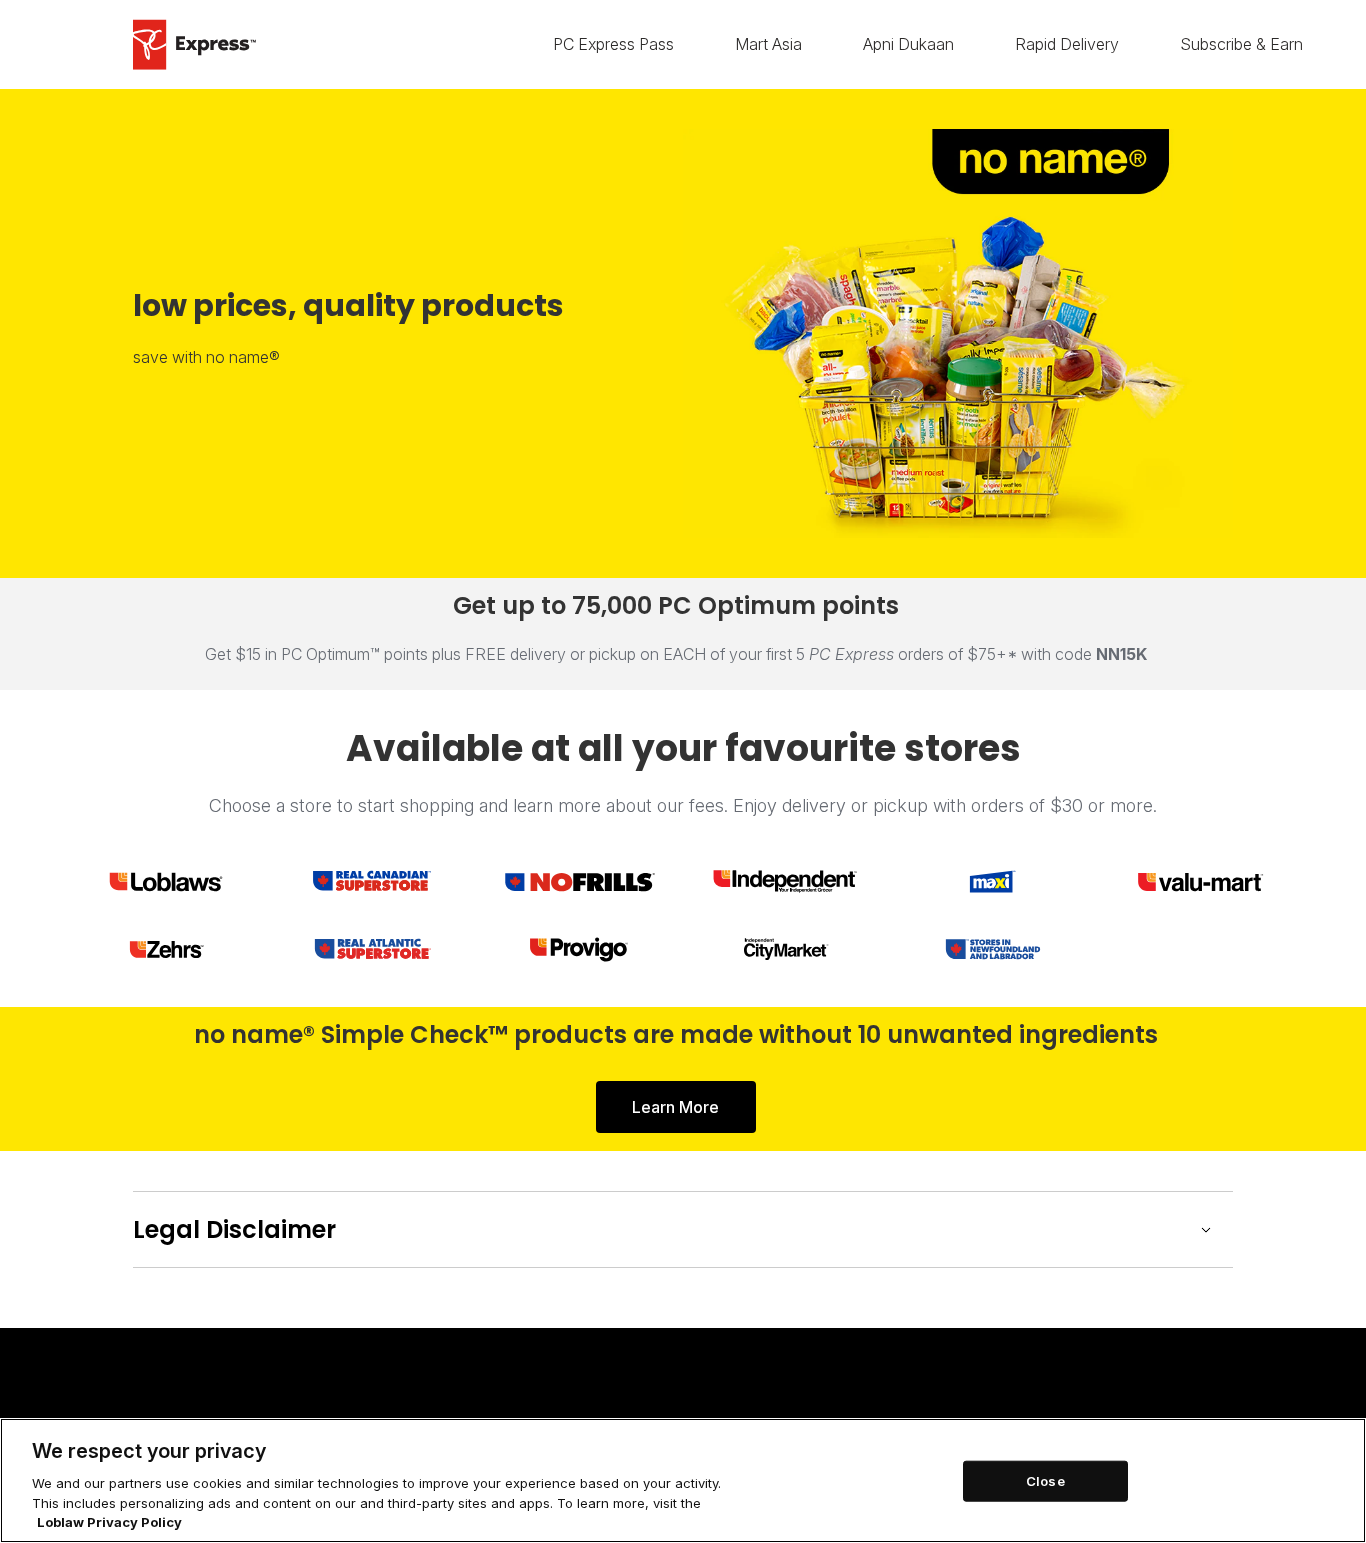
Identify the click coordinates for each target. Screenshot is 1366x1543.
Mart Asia (768, 44)
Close (1045, 1480)
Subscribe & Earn (1241, 44)
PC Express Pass (613, 44)
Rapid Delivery (1067, 44)
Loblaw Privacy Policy (109, 1522)
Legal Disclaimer (234, 1229)
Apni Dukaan (908, 44)
